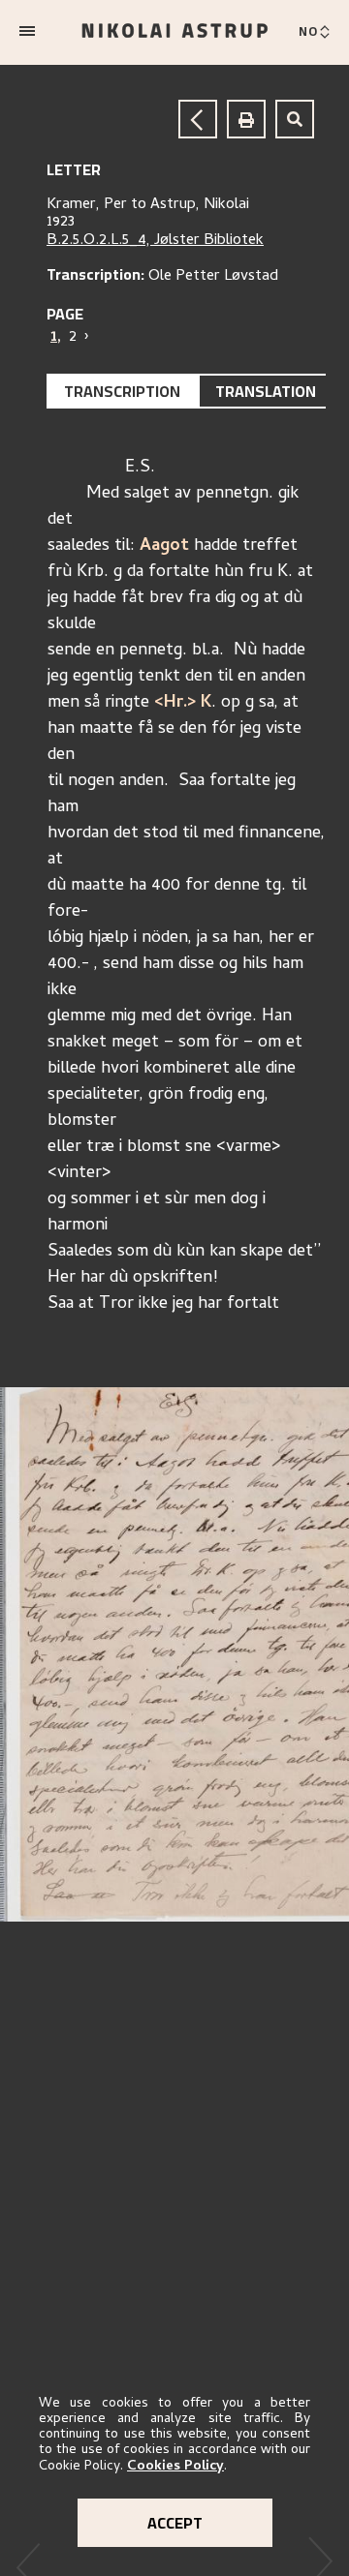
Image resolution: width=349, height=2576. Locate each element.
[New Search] (295, 119)
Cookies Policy (175, 2467)
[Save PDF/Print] (246, 119)
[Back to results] (198, 119)
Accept (175, 2523)
